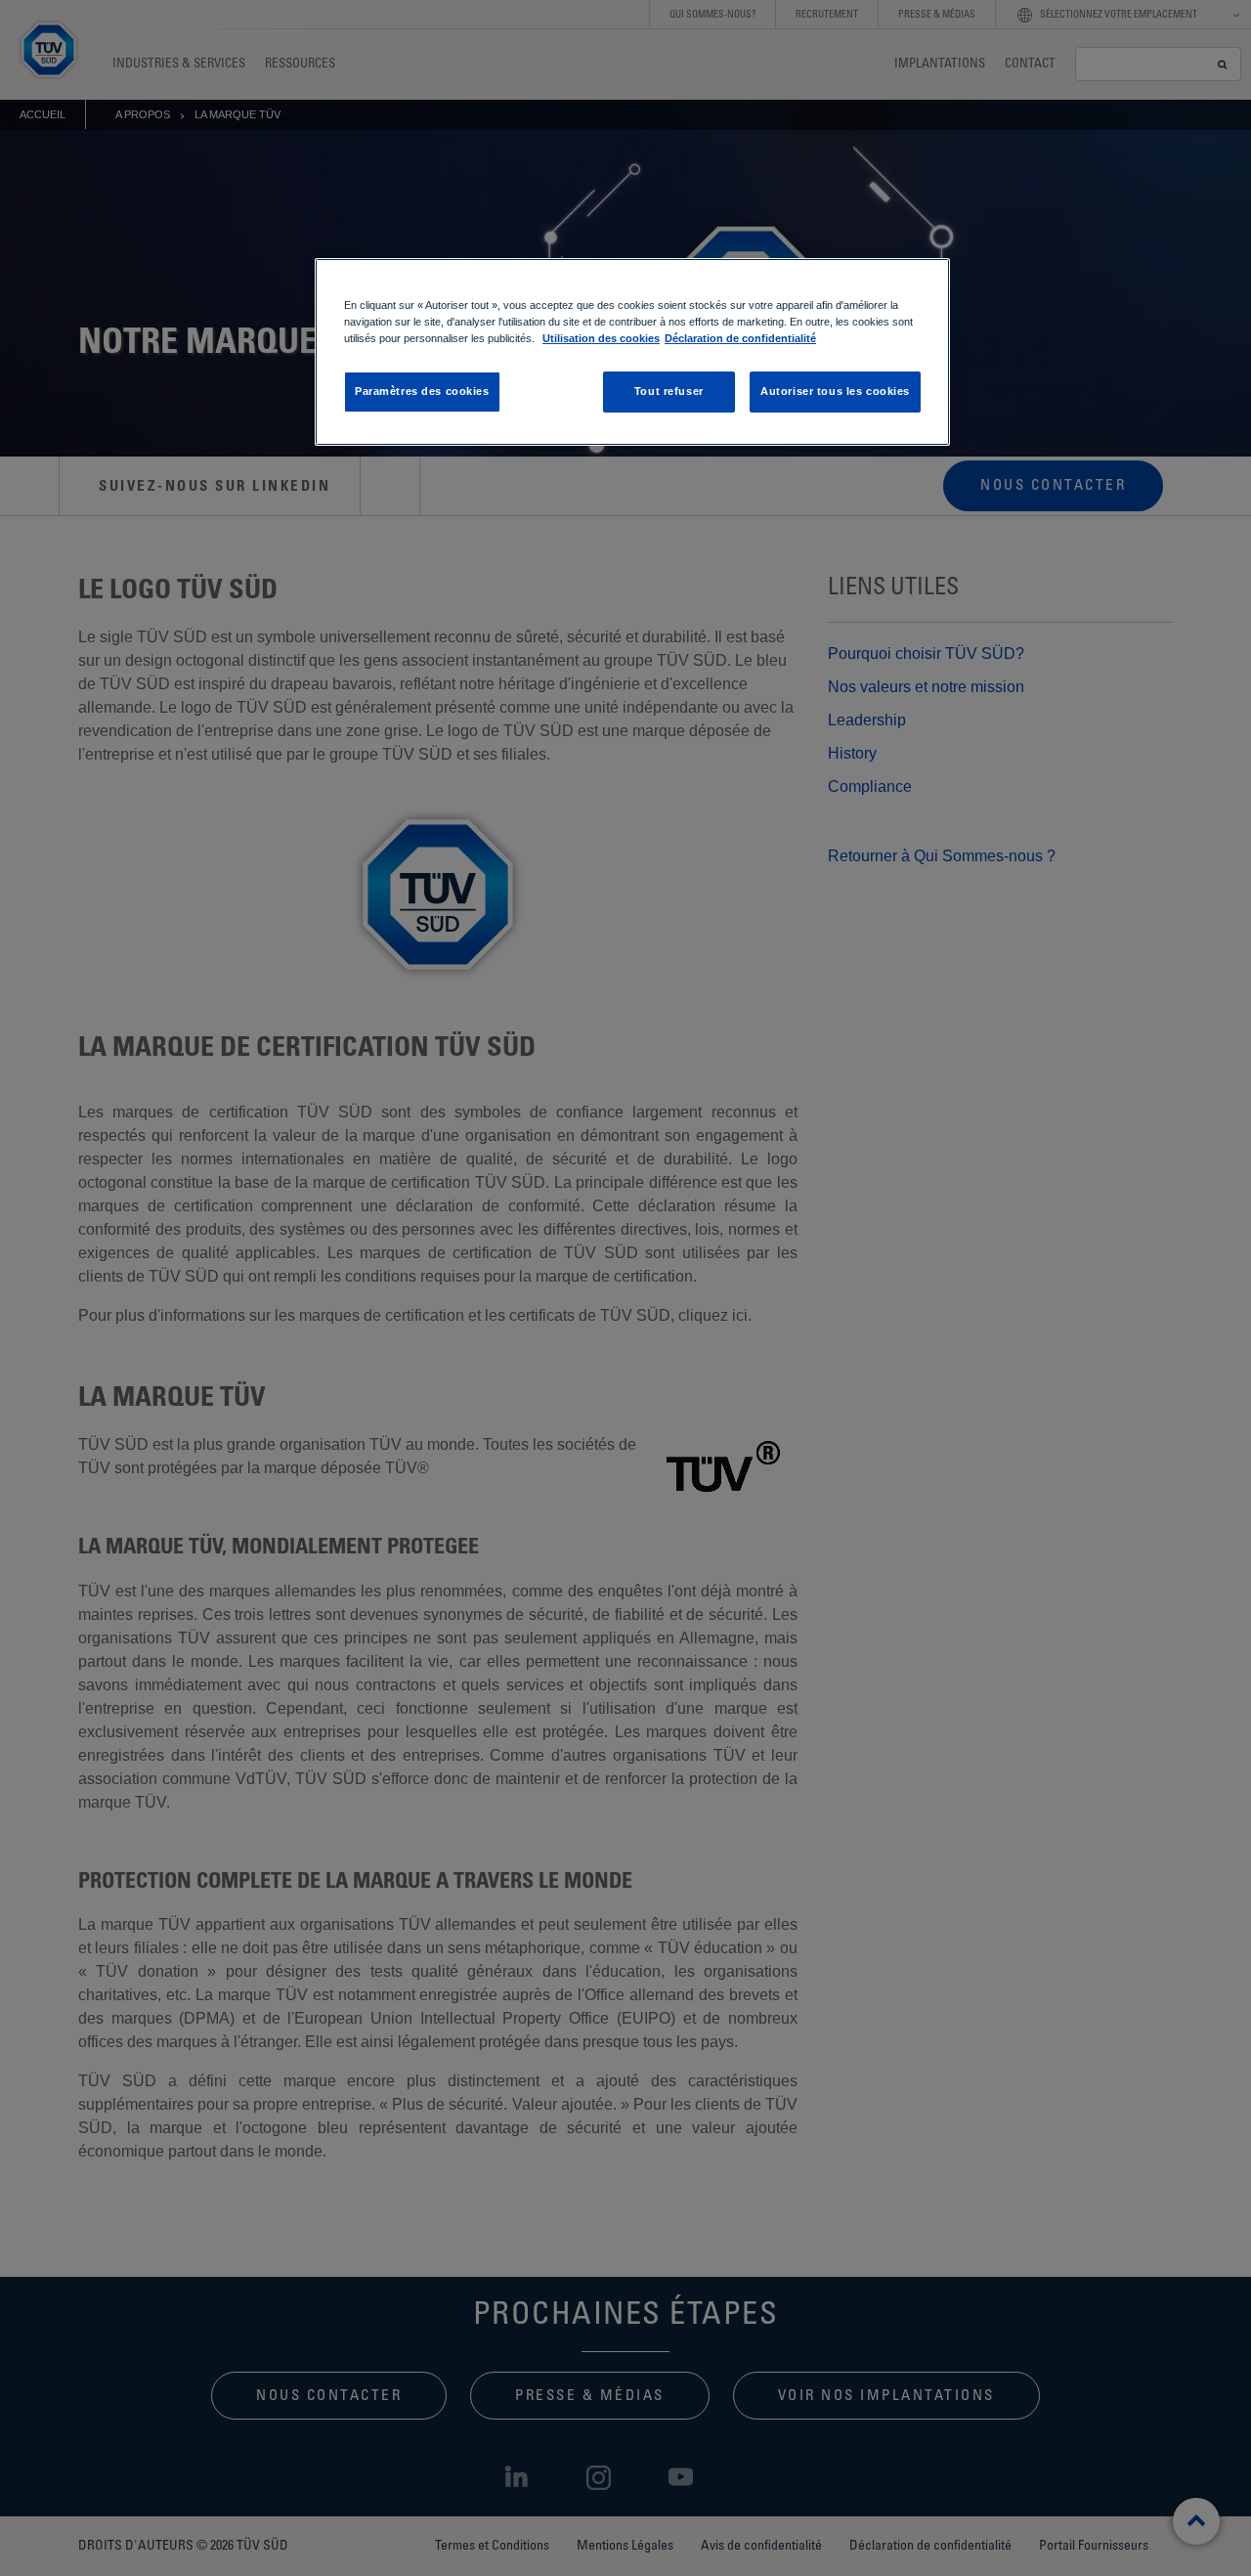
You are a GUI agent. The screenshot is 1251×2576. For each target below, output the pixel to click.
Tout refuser (669, 391)
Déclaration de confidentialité (740, 338)
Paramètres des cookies (422, 391)
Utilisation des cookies (601, 338)
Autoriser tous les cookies (835, 391)
